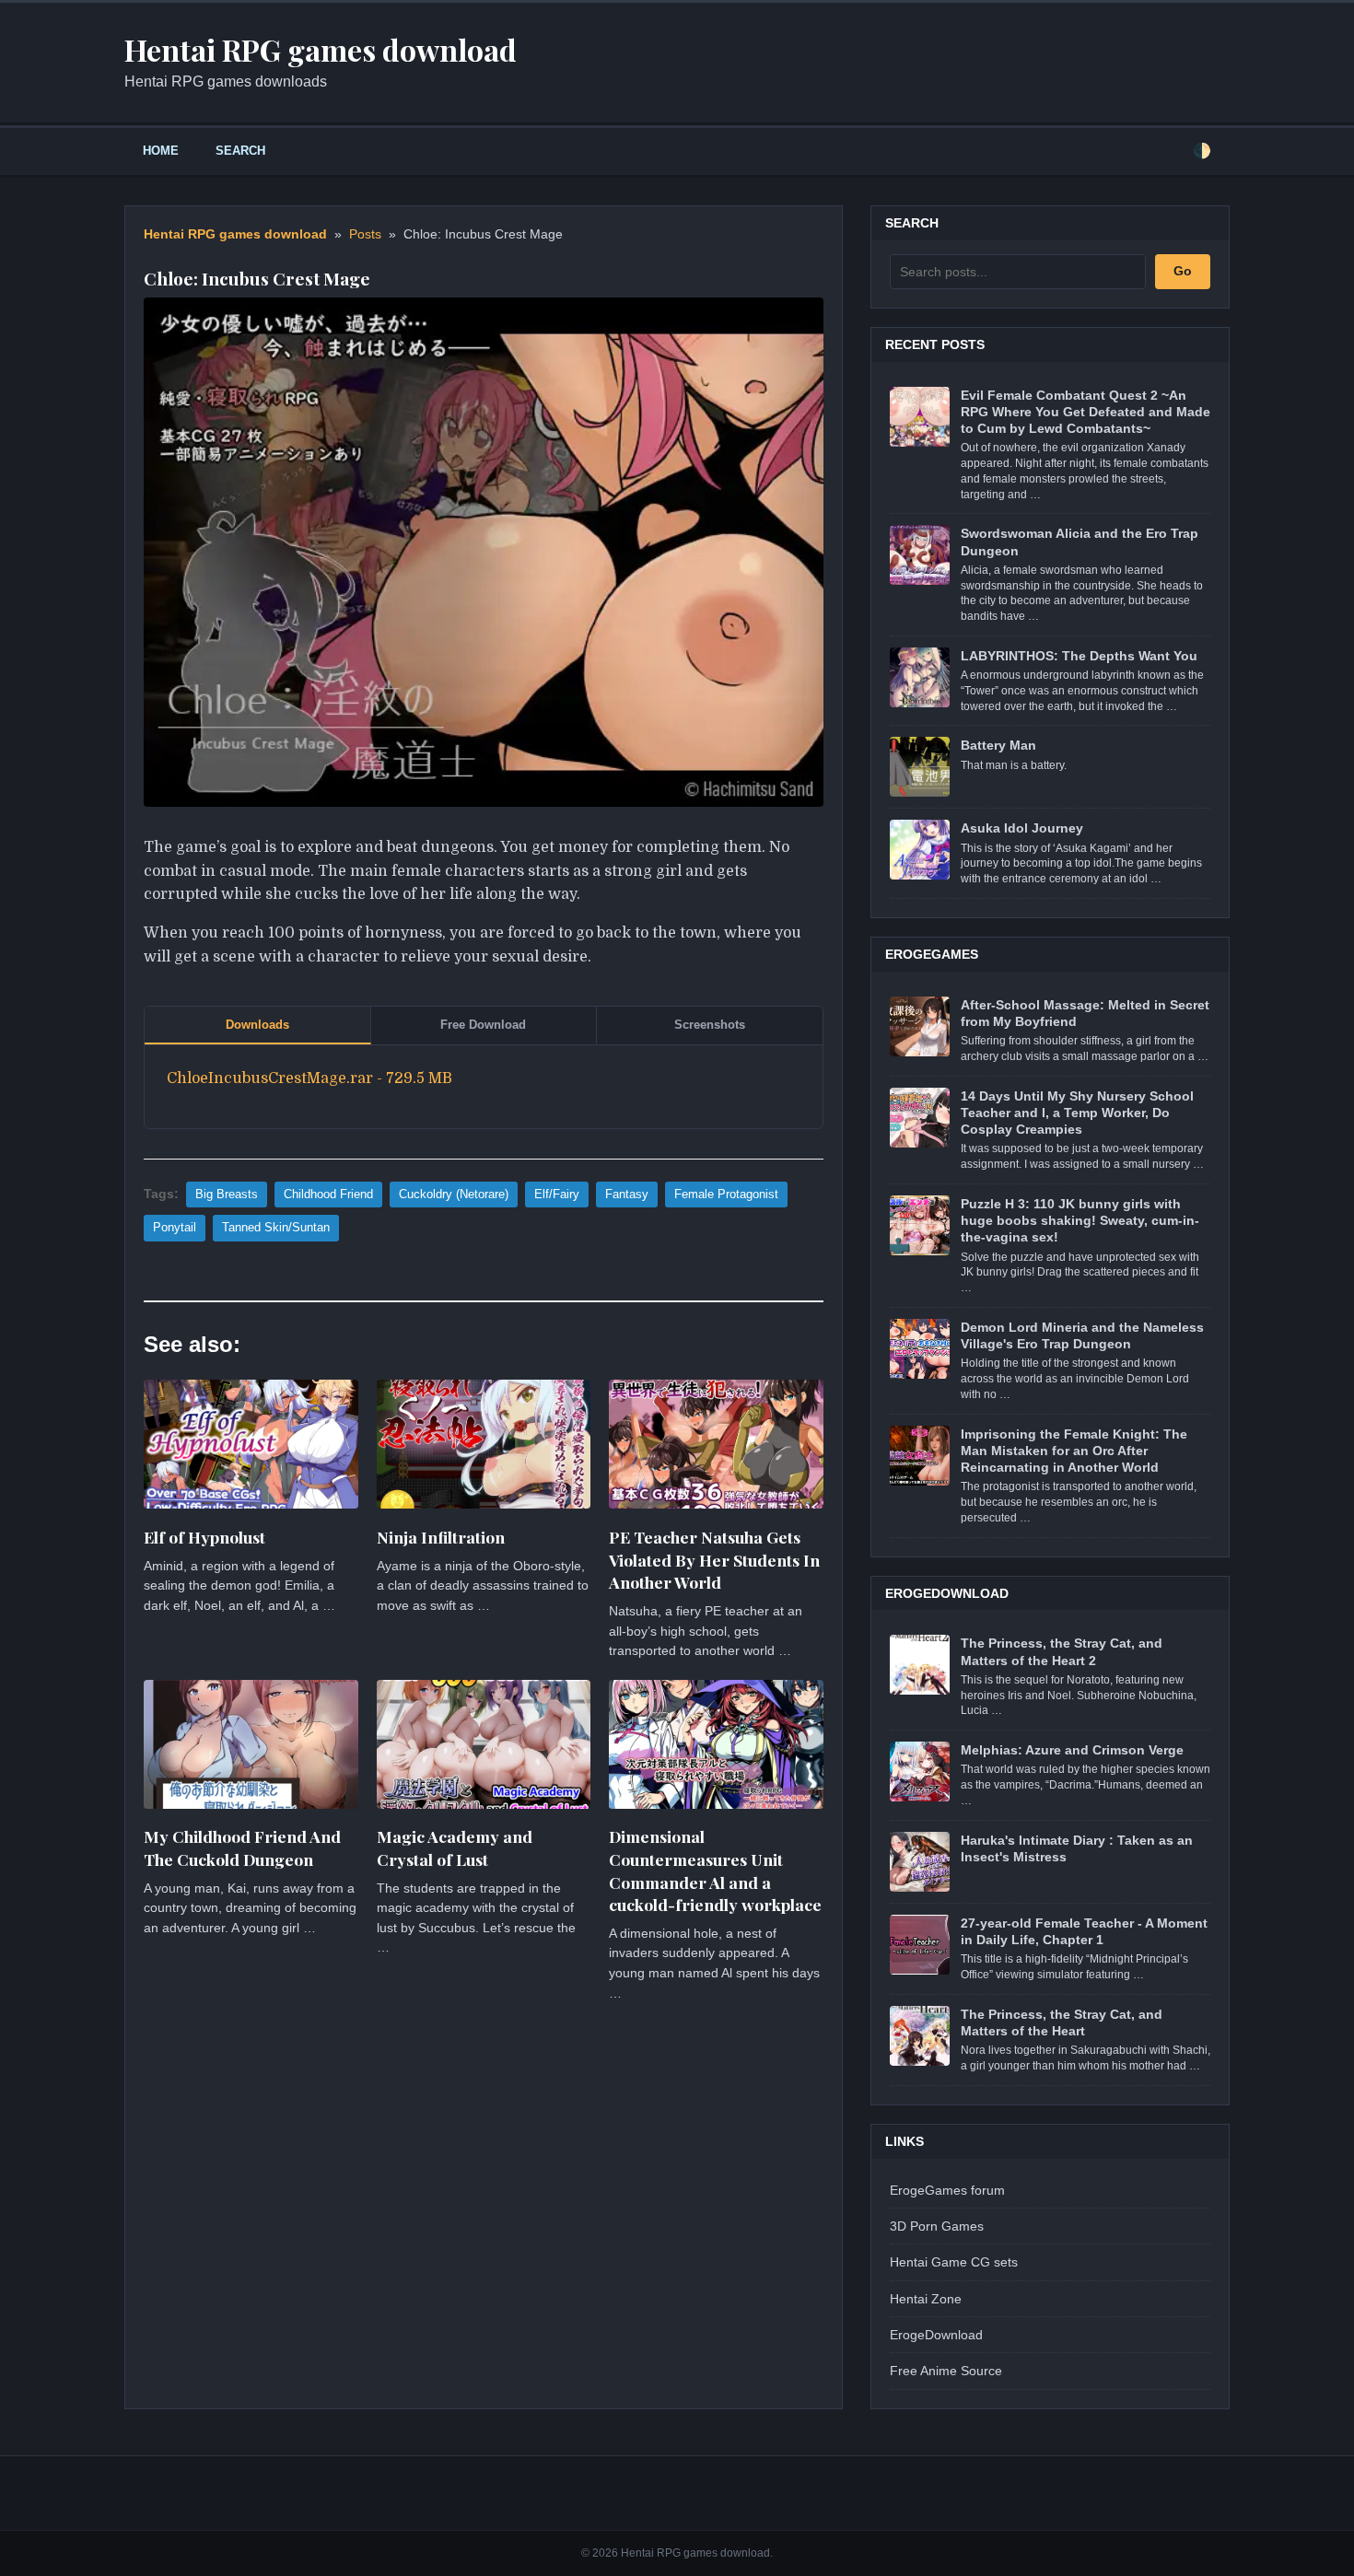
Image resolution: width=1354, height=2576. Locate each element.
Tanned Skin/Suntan (276, 1227)
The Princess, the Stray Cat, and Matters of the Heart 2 (1062, 1651)
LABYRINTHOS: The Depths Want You (1079, 656)
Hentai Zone (926, 2299)
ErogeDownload (936, 2335)
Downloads (257, 1025)
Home (161, 151)
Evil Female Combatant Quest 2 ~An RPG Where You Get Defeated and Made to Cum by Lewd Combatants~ (1086, 412)
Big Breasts (227, 1194)
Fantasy (627, 1194)
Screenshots (710, 1025)
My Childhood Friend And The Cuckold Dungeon (242, 1847)
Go (1183, 271)
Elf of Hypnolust (204, 1537)
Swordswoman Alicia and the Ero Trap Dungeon (1080, 542)
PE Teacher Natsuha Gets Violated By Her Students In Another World (714, 1559)
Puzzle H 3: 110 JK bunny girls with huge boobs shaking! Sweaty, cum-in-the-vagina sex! (1080, 1220)
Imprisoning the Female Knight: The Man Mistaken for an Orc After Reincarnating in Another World (1074, 1451)
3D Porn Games (937, 2226)
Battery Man (998, 745)
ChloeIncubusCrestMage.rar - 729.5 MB (309, 1078)
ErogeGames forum (947, 2190)
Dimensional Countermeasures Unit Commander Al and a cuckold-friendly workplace (715, 1870)
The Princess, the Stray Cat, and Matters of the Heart (1062, 2022)
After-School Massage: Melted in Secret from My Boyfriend (1085, 1013)
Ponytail (175, 1227)
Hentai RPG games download (235, 234)
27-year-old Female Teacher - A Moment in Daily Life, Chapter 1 (1084, 1931)
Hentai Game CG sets (954, 2262)
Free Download (483, 1025)
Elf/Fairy (557, 1194)
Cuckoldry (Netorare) (454, 1194)
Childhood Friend (328, 1194)
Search (240, 151)
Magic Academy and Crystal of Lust (455, 1847)
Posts (365, 234)
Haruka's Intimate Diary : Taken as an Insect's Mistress (1077, 1848)
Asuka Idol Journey (1022, 828)
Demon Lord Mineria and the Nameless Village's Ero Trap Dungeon (1082, 1335)
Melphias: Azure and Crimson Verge (1072, 1750)
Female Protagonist (726, 1194)
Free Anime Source (946, 2371)
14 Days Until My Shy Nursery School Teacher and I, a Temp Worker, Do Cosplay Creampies (1077, 1113)
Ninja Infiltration (441, 1537)
